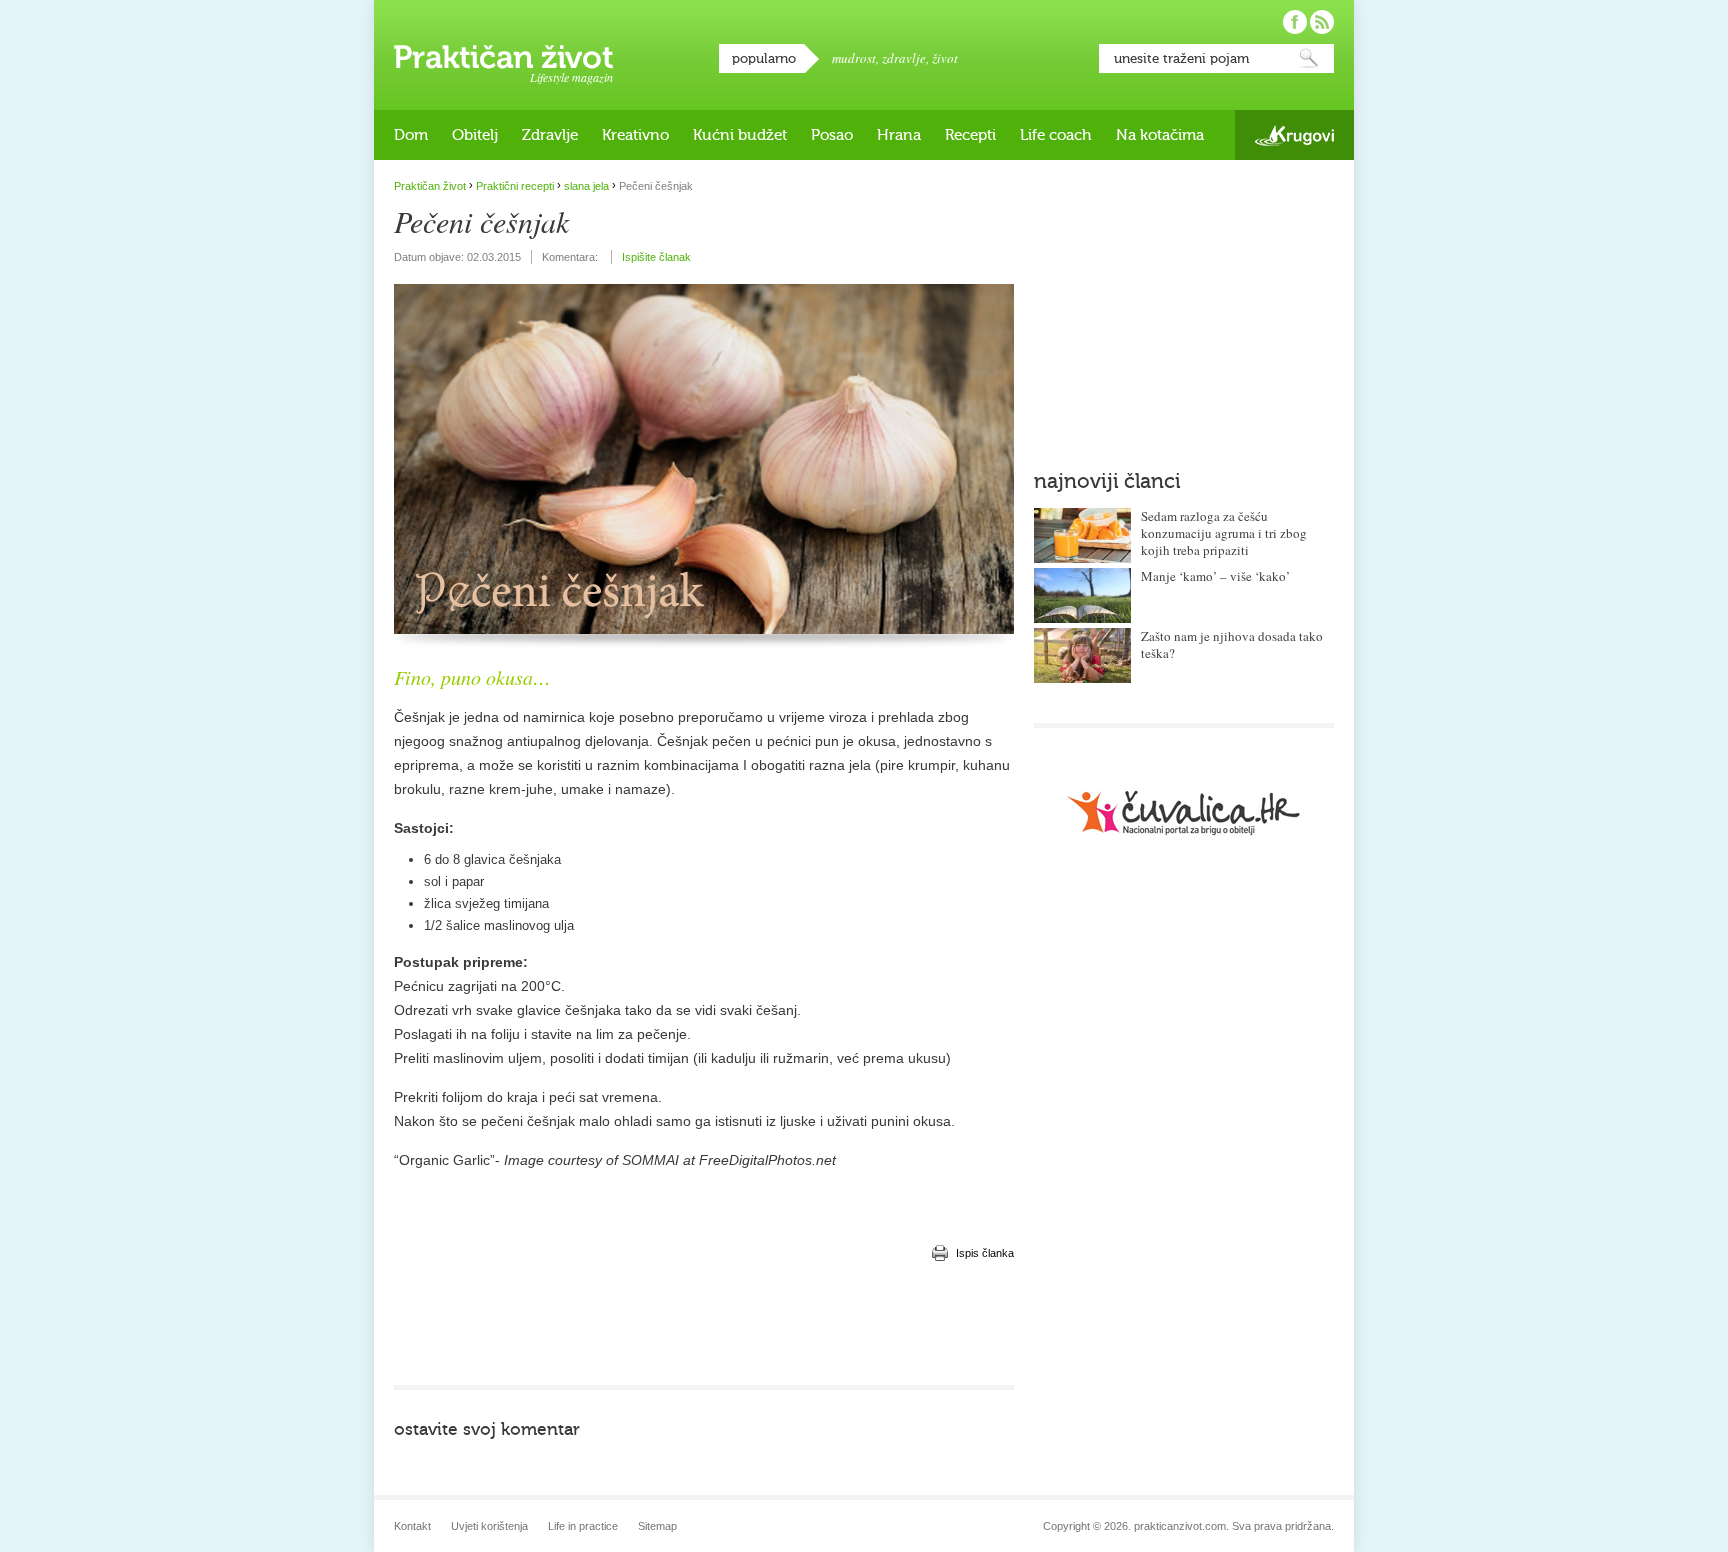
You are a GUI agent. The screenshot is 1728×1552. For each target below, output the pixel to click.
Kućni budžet (740, 135)
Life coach (1056, 135)
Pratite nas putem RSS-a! (1322, 22)
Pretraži (1309, 58)
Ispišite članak (656, 257)
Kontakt (412, 1526)
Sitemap (657, 1526)
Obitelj (475, 135)
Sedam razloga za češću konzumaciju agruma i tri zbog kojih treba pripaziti (1224, 533)
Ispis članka (985, 1253)
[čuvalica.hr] (1184, 812)
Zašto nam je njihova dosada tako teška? (1232, 644)
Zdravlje (550, 135)
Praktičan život (503, 57)
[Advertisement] (704, 1325)
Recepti (970, 135)
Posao (832, 135)
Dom (411, 135)
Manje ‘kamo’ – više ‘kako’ (1215, 576)
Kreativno (635, 135)
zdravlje (904, 58)
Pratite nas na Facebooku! (1295, 22)
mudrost (854, 58)
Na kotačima (1160, 135)
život (945, 58)
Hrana (899, 135)
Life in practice (583, 1526)
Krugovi (1294, 135)
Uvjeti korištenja (489, 1526)
